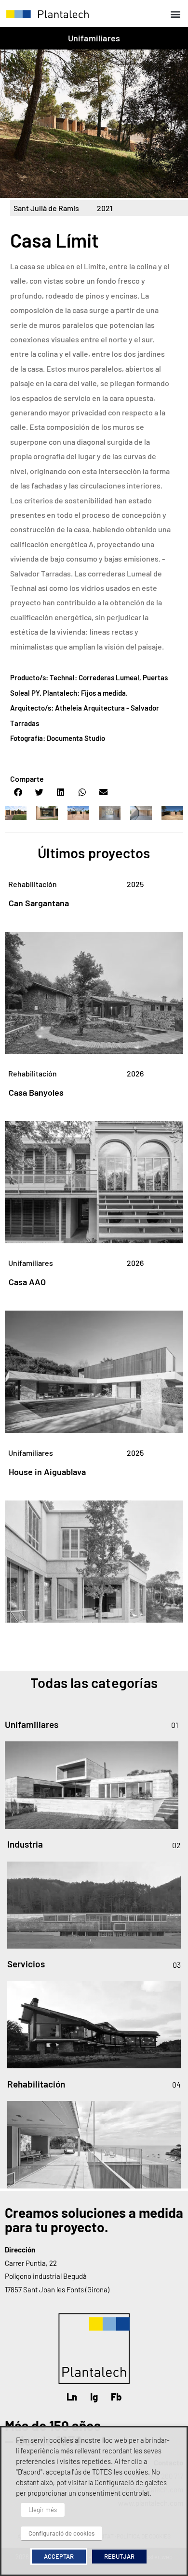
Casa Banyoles (36, 1092)
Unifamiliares (94, 38)
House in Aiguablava (47, 1472)
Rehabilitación (33, 884)
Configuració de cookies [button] (61, 2533)
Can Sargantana (39, 903)
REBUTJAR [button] (119, 2556)
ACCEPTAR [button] (59, 2556)
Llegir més (43, 2510)
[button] (175, 14)
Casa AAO (27, 1282)
